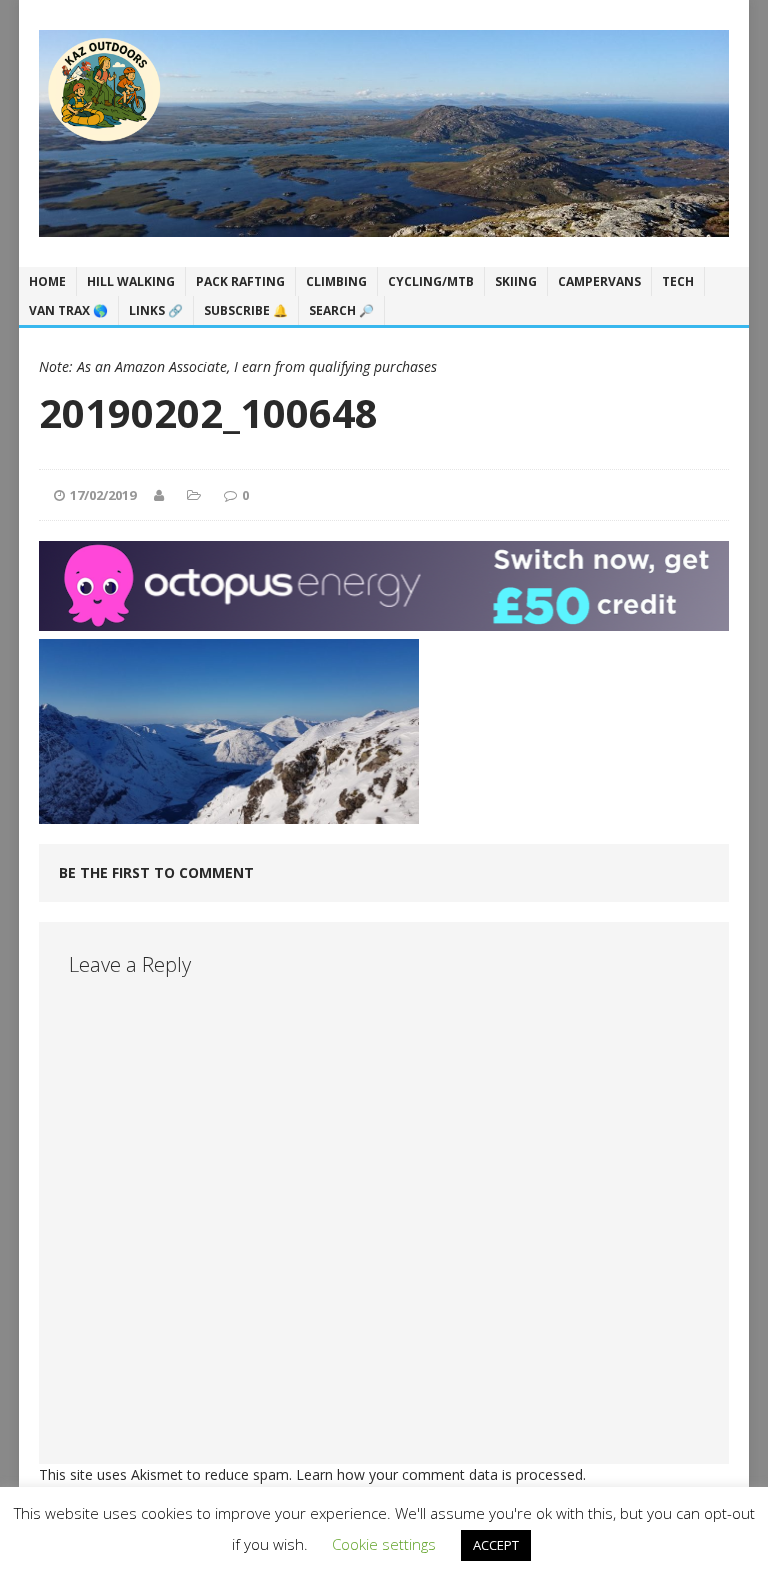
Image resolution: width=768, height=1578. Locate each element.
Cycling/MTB (431, 281)
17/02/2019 (103, 495)
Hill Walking (131, 281)
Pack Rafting (240, 281)
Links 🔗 (156, 310)
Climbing (336, 281)
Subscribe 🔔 (246, 310)
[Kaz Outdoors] (384, 133)
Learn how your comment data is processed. (441, 1474)
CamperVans (599, 281)
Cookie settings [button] (384, 1544)
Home (47, 281)
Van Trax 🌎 (68, 310)
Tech (678, 281)
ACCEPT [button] (496, 1545)
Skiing (516, 281)
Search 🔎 (341, 310)
